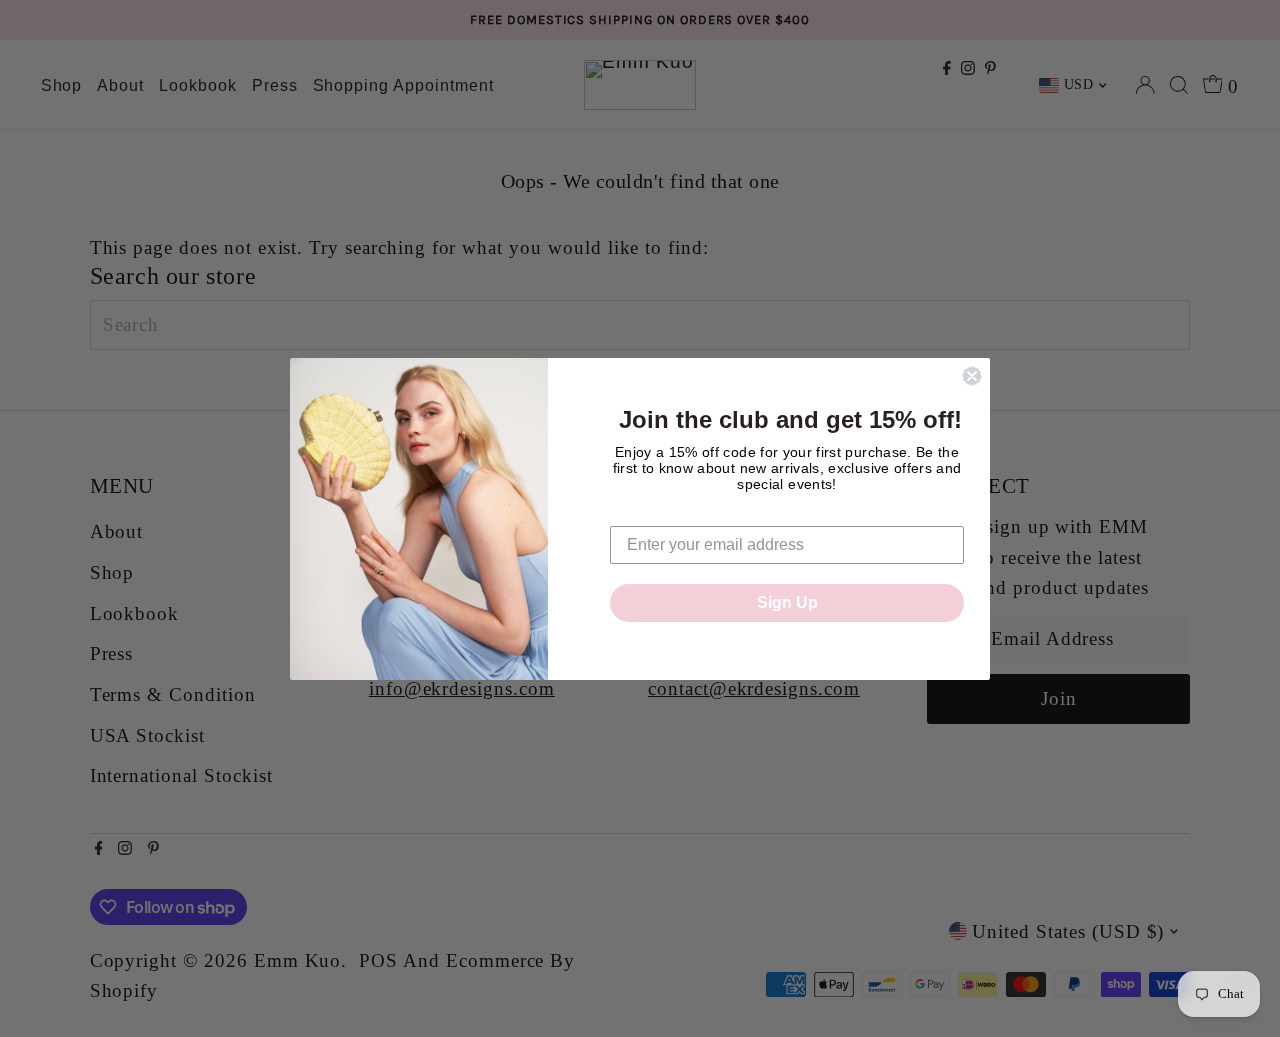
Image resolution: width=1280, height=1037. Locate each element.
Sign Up (787, 602)
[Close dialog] (972, 376)
